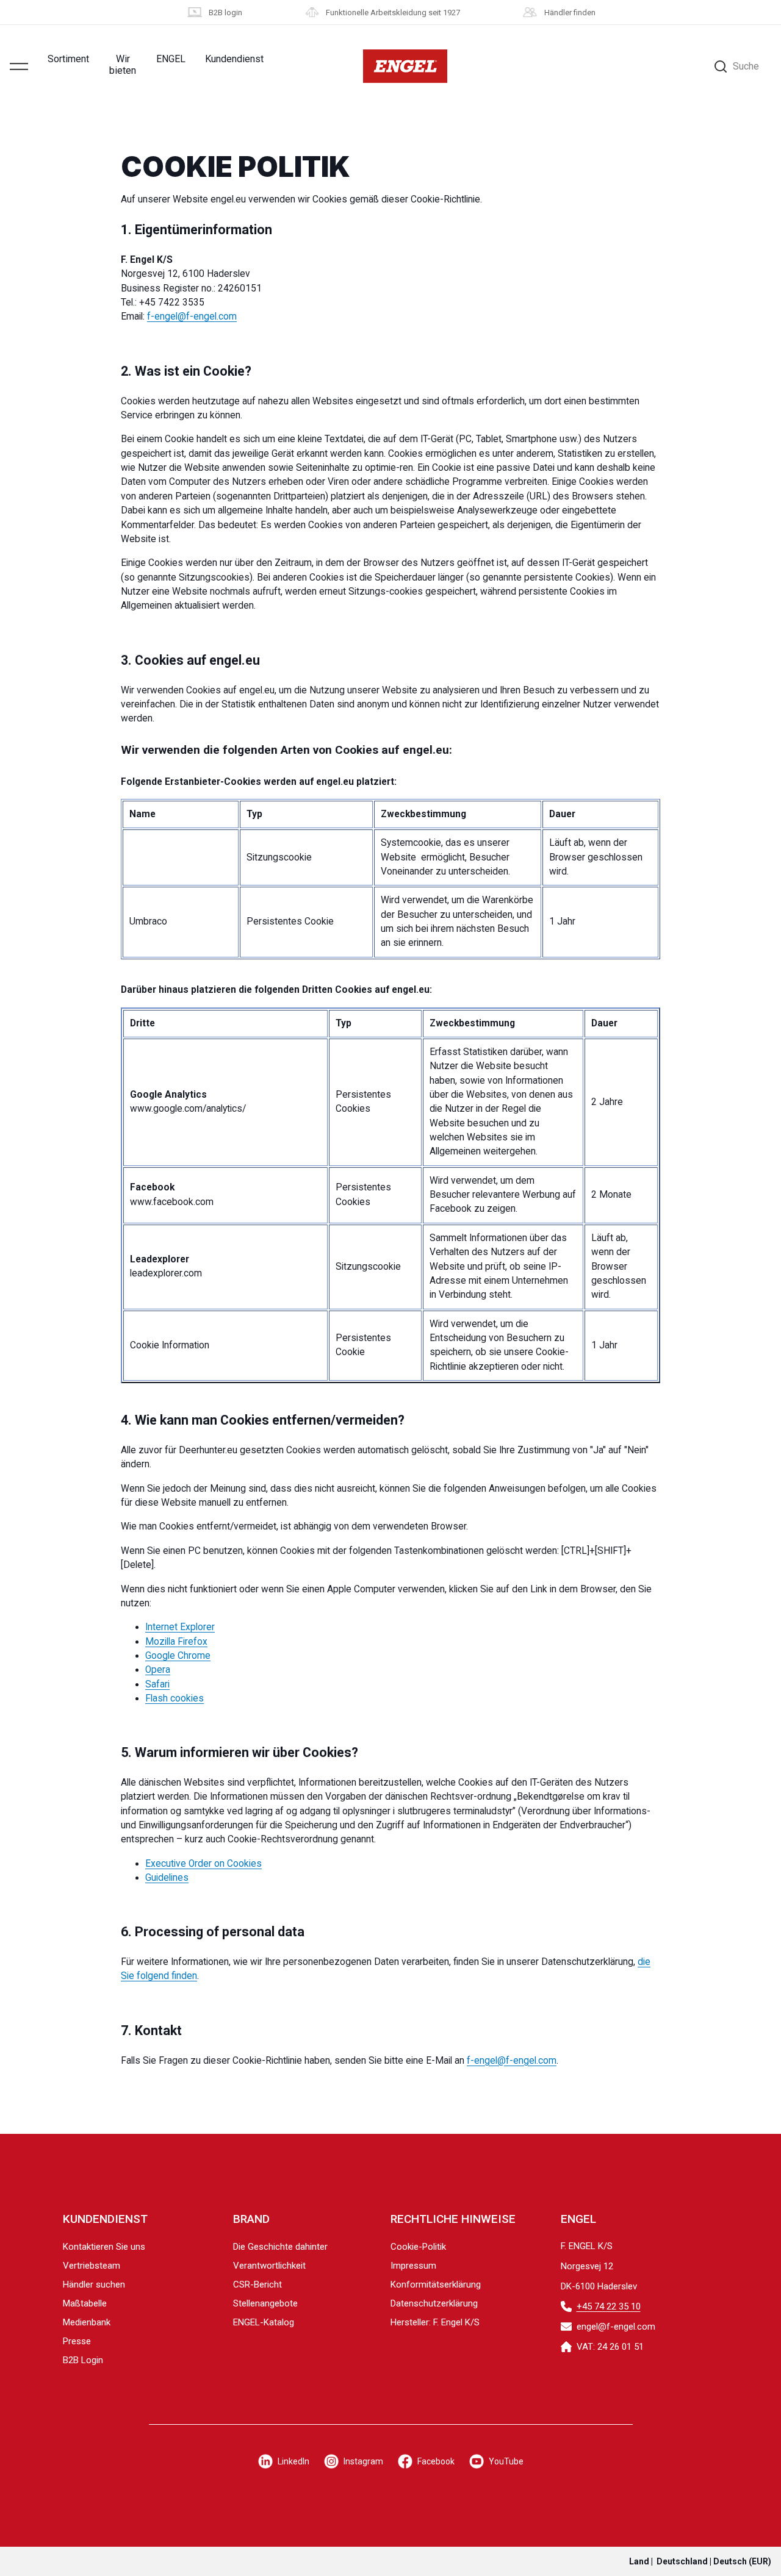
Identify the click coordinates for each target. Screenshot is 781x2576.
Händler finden (570, 13)
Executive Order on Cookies (203, 1864)
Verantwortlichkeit (269, 2266)
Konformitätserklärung (436, 2284)
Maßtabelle (85, 2303)
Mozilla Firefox (176, 1642)
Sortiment (68, 59)
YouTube (506, 2461)
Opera (158, 1670)
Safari (157, 1684)
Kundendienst (234, 59)
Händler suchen (94, 2284)
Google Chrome (178, 1656)
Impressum (413, 2266)
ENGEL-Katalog (264, 2322)
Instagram (363, 2461)
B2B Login (83, 2360)
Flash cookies (175, 1698)
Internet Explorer (180, 1627)
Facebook (436, 2461)
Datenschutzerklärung (434, 2303)
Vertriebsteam (92, 2266)
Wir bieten (123, 65)
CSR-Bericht (257, 2284)
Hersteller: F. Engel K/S (435, 2322)
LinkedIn (293, 2461)
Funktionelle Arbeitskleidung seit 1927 (393, 13)
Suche (746, 66)
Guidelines (167, 1878)
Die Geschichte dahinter (280, 2247)
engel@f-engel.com (616, 2327)
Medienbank (87, 2322)
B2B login (225, 13)
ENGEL (171, 59)
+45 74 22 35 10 (609, 2306)
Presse (77, 2341)
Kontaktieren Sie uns (104, 2247)
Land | (700, 2561)
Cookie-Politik (418, 2247)
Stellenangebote (265, 2303)
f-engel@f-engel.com (192, 317)
